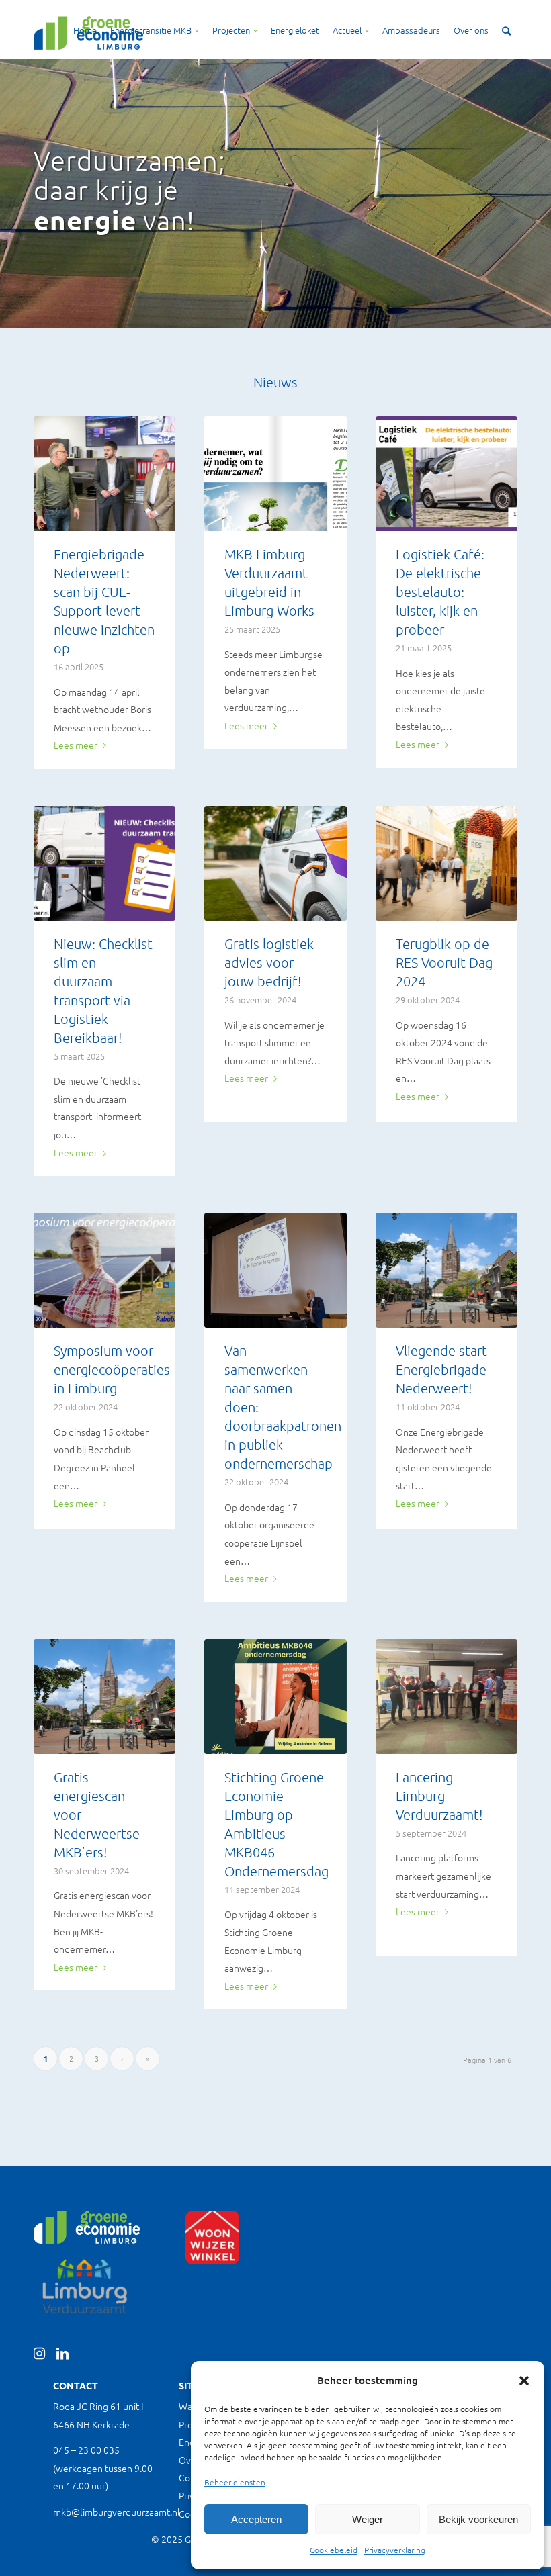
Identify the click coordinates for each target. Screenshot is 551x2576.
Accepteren (256, 2519)
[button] (524, 2381)
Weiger (368, 2519)
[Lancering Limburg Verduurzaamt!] (447, 1697)
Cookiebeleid (334, 2550)
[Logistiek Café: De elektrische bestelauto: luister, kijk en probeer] (447, 474)
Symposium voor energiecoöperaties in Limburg (112, 1369)
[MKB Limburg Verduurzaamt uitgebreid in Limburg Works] (275, 474)
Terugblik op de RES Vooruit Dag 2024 (444, 962)
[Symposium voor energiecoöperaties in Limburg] (104, 1270)
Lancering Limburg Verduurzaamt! (439, 1796)
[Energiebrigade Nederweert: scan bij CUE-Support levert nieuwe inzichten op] (104, 474)
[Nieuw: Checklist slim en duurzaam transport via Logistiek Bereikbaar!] (104, 863)
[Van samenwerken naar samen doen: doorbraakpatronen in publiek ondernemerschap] (275, 1270)
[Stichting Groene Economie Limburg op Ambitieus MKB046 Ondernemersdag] (275, 1697)
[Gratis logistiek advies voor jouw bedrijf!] (275, 863)
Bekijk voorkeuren (478, 2519)
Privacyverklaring (395, 2550)
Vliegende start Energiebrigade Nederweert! (441, 1369)
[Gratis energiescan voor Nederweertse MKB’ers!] (104, 1697)
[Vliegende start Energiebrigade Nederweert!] (447, 1270)
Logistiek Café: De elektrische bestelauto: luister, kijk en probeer (440, 592)
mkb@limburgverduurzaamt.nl (117, 2512)
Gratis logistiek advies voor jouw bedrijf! (269, 962)
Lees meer (76, 745)
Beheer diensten (235, 2482)
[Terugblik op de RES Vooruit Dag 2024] (447, 863)
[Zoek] (506, 30)
